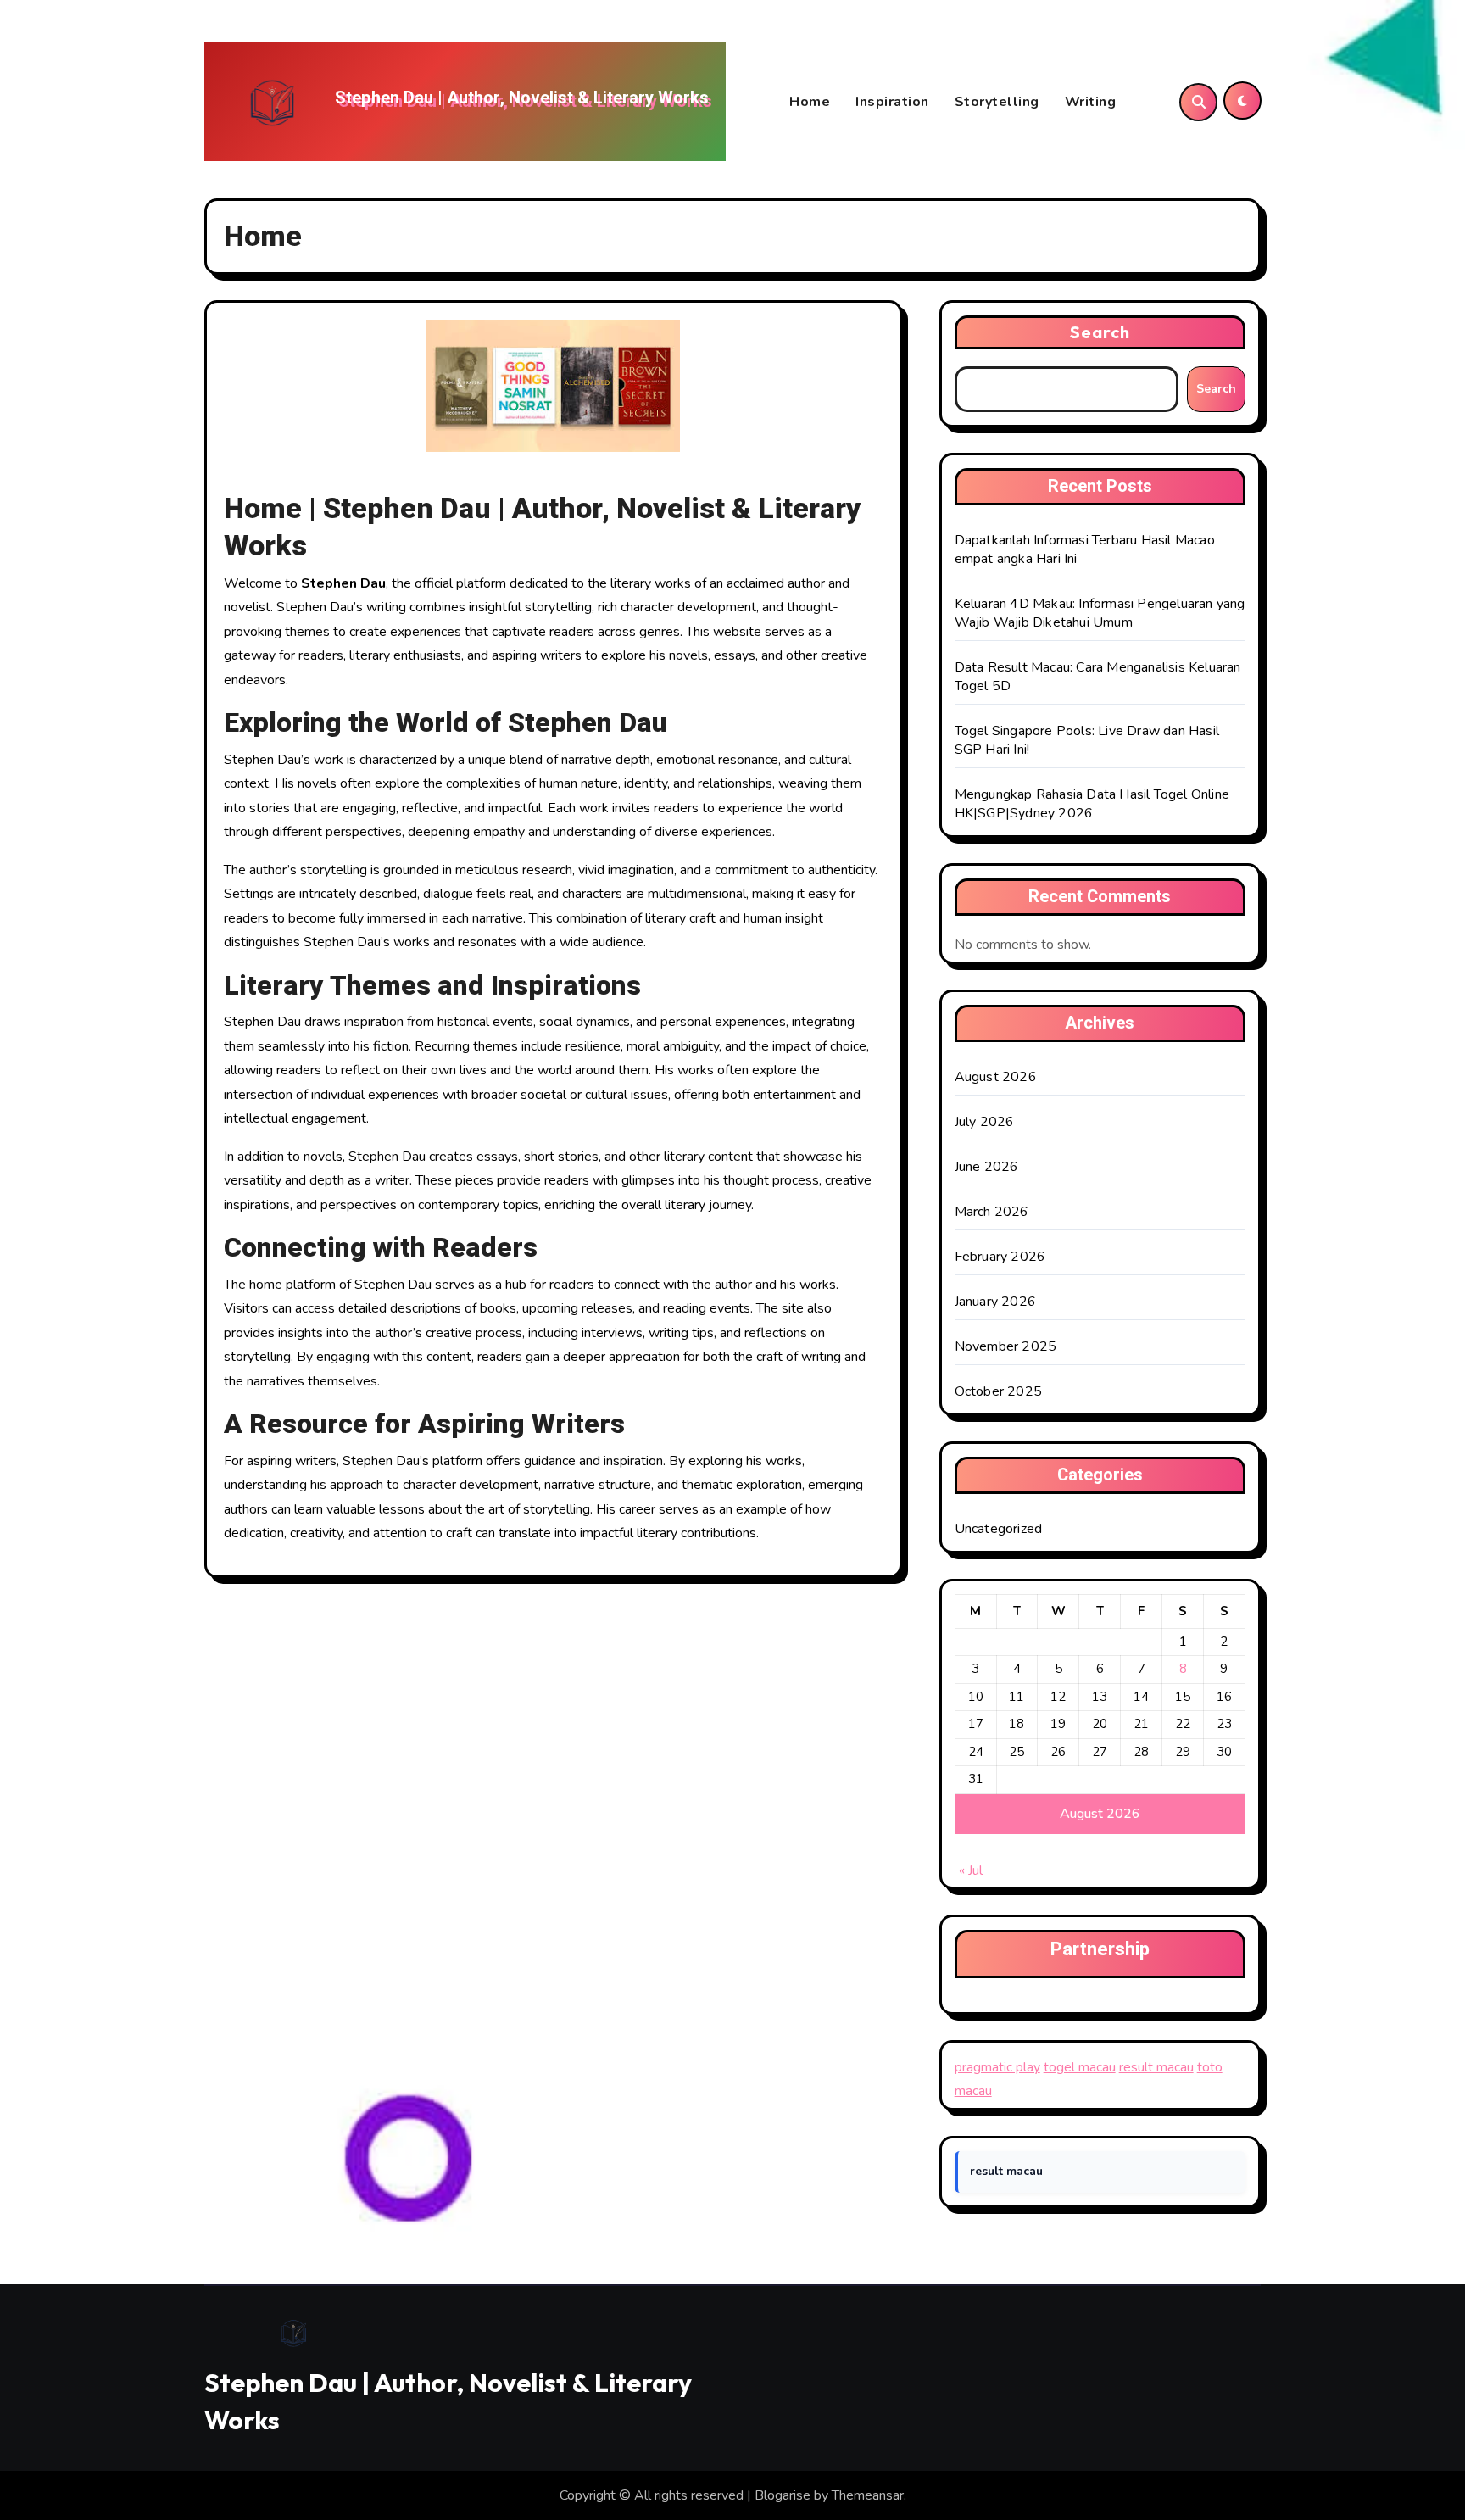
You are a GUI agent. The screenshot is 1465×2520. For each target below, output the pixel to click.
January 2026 (995, 1302)
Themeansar (868, 2495)
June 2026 (987, 1167)
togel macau (1080, 2067)
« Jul (971, 1870)
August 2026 (996, 1077)
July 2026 (985, 1122)
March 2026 (992, 1212)
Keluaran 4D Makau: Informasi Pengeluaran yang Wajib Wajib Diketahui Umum (1100, 613)
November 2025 (1006, 1346)
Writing (1091, 102)
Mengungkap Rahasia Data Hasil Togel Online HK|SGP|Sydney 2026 (1092, 804)
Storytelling (997, 102)
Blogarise (783, 2495)
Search (1100, 332)
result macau (1156, 2067)
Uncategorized (999, 1529)
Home (810, 102)
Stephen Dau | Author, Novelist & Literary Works (522, 98)
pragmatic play (997, 2067)
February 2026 (1000, 1257)
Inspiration (892, 102)
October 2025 (998, 1391)
